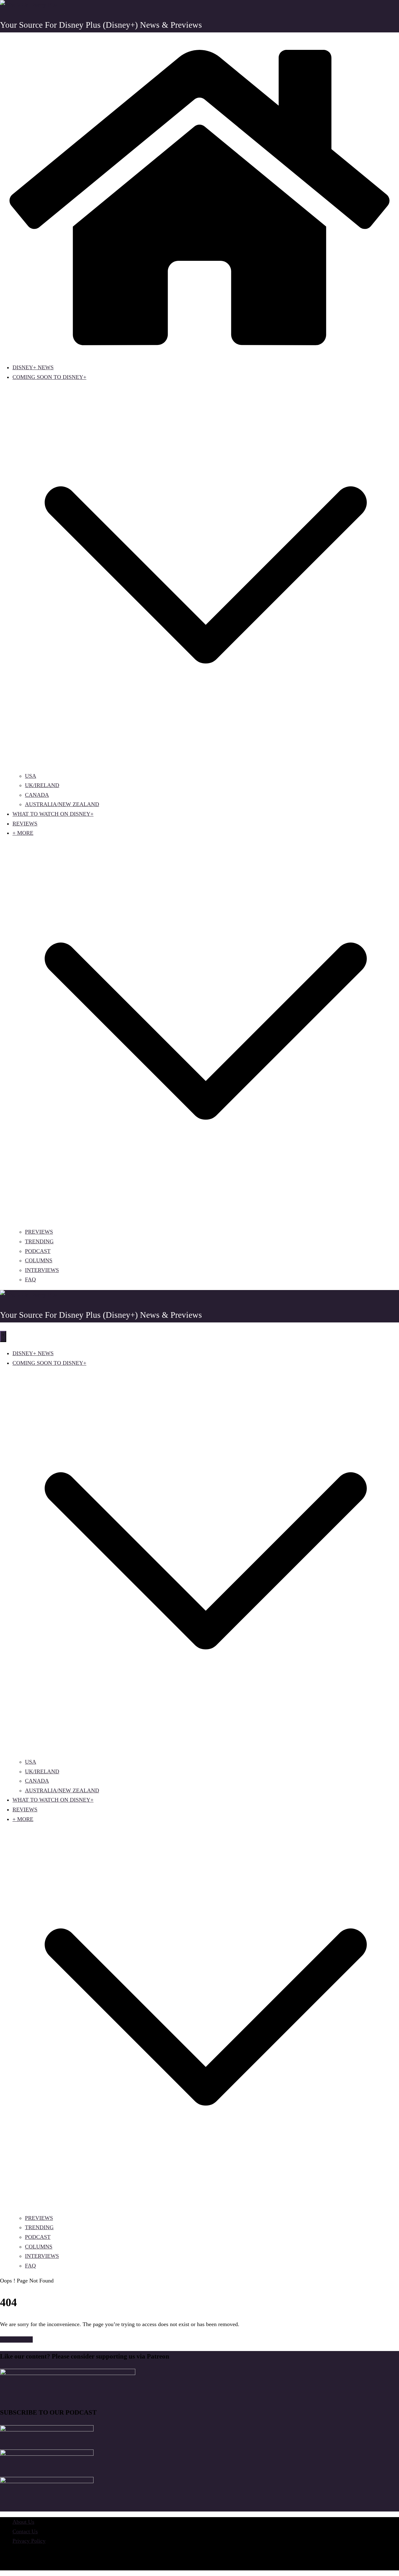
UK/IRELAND (42, 785)
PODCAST (38, 1251)
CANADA (37, 795)
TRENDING (39, 1241)
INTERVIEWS (42, 1270)
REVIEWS (25, 824)
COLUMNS (39, 1260)
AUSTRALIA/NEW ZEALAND (62, 804)
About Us (23, 2522)
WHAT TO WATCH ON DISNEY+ (53, 814)
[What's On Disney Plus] (199, 352)
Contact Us (25, 2531)
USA (31, 776)
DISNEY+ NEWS (33, 367)
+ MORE (23, 833)
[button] (206, 766)
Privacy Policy (29, 2541)
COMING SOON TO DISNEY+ (49, 377)
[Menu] (3, 1336)
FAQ (30, 1279)
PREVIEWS (39, 1232)
